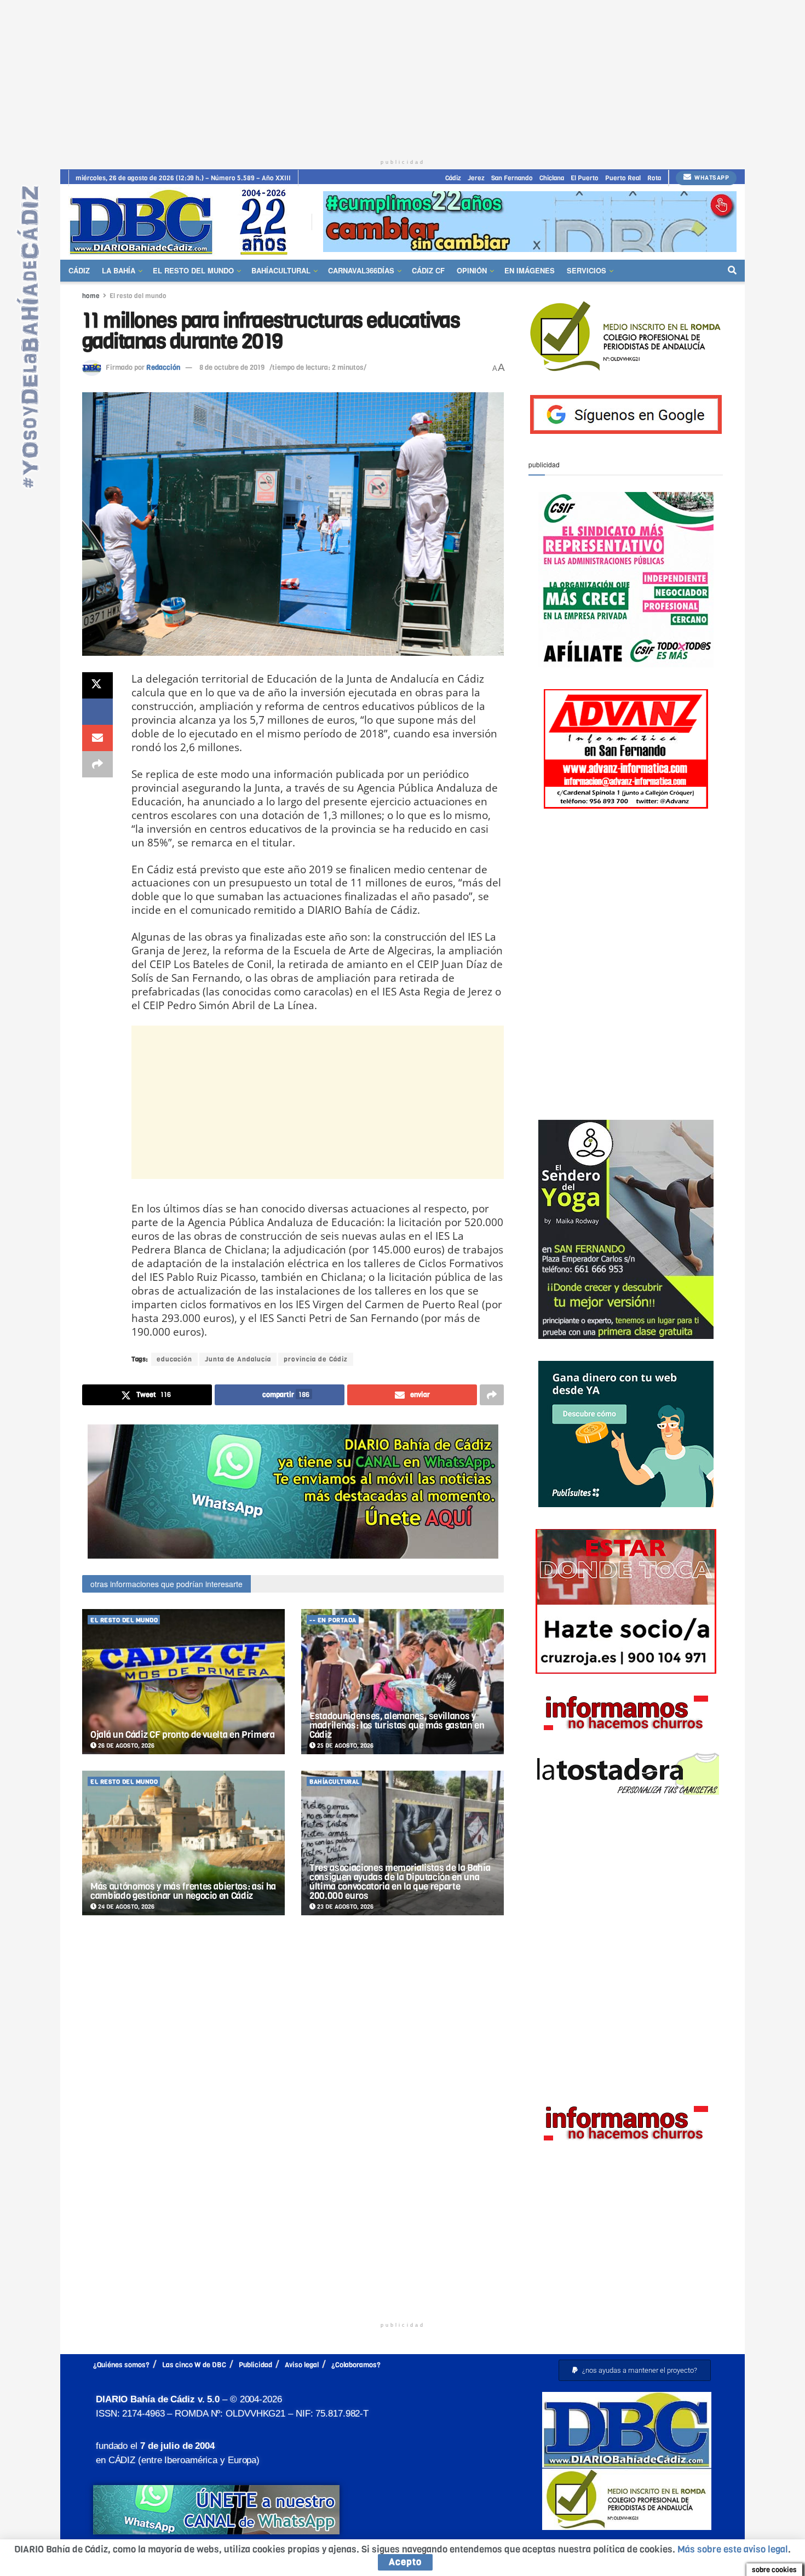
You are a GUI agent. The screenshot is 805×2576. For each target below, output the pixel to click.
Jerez (476, 178)
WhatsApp (711, 178)
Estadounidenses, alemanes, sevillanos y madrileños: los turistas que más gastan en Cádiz (397, 1725)
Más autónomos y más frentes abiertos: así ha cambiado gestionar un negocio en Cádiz (183, 1891)
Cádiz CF (428, 270)
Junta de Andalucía (238, 1359)
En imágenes (530, 270)
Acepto (405, 2562)
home (91, 296)
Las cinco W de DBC (194, 2365)
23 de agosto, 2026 (344, 1907)
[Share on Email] (97, 738)
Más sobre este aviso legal (733, 2549)
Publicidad (255, 2365)
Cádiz (453, 178)
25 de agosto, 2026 (344, 1746)
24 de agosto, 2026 (125, 1907)
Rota (654, 178)
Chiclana (552, 178)
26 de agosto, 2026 (125, 1746)
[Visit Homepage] (182, 222)
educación (174, 1359)
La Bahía (119, 270)
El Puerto (585, 178)
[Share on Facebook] (97, 712)
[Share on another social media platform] (97, 764)
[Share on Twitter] (97, 685)
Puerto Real (623, 178)
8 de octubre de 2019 (232, 367)
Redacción (163, 367)
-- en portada (333, 1620)
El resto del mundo (193, 270)
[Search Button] (732, 271)
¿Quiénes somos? (121, 2365)
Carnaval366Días (361, 270)
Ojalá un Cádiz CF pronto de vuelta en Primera (183, 1735)
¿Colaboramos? (356, 2365)
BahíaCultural (281, 270)
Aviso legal (302, 2365)
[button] (635, 2370)
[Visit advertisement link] (530, 222)
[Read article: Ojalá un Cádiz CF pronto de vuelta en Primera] (183, 1682)
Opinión (472, 270)
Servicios (586, 270)
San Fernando (512, 178)
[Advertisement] (403, 77)
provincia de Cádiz (316, 1359)
